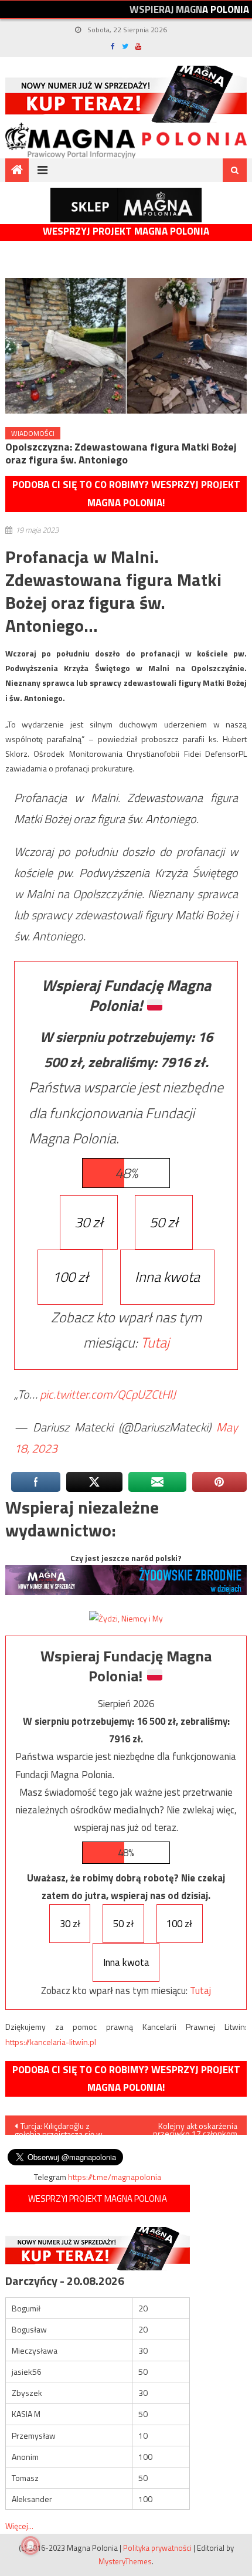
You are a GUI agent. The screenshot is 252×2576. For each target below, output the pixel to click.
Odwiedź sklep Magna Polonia (126, 205)
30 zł (89, 1222)
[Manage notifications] (30, 2545)
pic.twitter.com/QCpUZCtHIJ (108, 1394)
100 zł (70, 1277)
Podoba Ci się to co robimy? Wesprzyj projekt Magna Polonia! (126, 494)
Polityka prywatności (157, 2548)
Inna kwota (167, 1277)
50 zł (164, 1222)
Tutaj (155, 1342)
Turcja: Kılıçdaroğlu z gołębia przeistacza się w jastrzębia (59, 2127)
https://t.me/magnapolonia (115, 2177)
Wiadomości (33, 433)
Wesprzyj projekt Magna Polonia (126, 231)
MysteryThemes (125, 2561)
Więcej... (19, 2526)
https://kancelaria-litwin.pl (51, 2042)
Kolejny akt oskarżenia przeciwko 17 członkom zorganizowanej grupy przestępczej (195, 2127)
